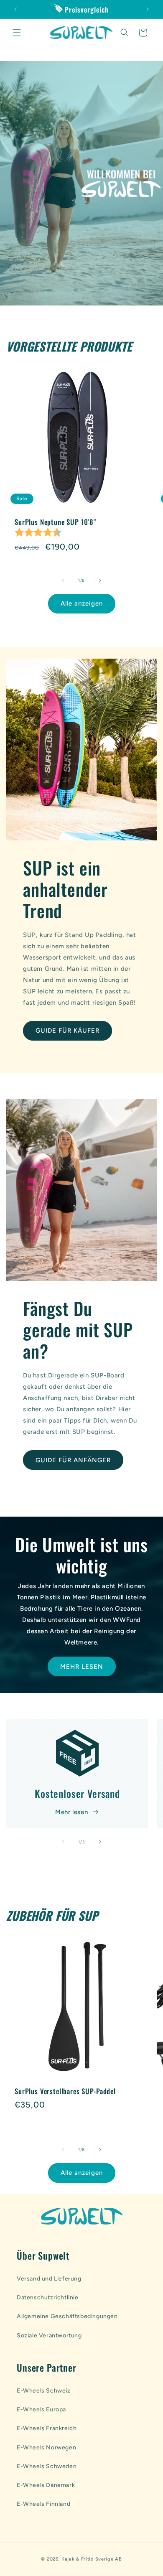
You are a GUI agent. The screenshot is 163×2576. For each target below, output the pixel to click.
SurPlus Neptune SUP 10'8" (55, 522)
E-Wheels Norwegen (46, 2447)
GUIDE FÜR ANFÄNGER (73, 1460)
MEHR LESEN (82, 1666)
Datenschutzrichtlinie (48, 2297)
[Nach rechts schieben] (100, 580)
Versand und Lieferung (49, 2279)
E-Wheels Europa (41, 2409)
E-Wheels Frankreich (47, 2428)
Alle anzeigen (82, 603)
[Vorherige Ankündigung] (15, 9)
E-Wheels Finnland (43, 2504)
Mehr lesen (71, 1812)
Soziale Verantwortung (49, 2335)
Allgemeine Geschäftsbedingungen (67, 2316)
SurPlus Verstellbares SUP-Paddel (65, 2091)
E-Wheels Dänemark (46, 2485)
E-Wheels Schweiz (44, 2391)
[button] (17, 33)
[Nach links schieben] (63, 580)
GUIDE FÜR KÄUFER (67, 1031)
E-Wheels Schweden (47, 2466)
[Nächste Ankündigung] (148, 9)
